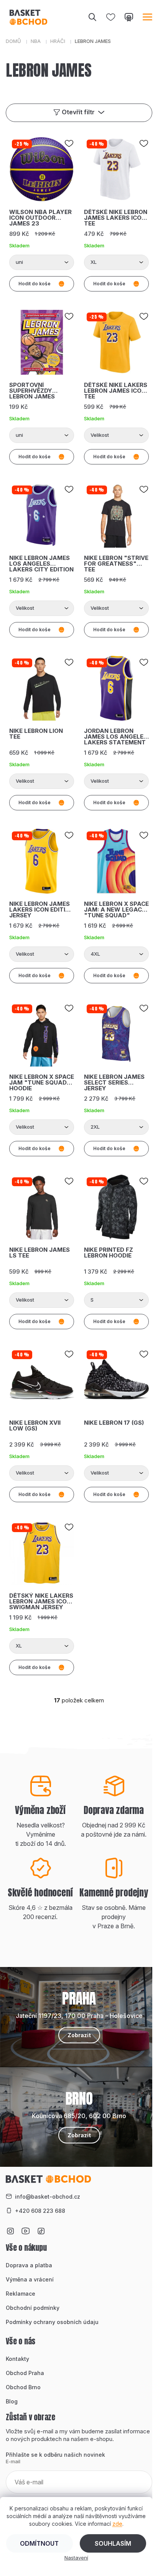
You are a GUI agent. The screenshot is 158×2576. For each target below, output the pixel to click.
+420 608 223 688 (40, 2211)
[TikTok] (41, 2227)
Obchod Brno (23, 2387)
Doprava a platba (29, 2265)
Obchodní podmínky (33, 2308)
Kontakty (17, 2359)
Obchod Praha (25, 2373)
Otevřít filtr (79, 112)
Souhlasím (113, 2543)
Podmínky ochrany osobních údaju (52, 2322)
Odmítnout (39, 2543)
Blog (12, 2401)
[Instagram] (10, 2227)
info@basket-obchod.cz (48, 2197)
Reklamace (21, 2294)
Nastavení (76, 2558)
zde (117, 2524)
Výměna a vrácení (30, 2279)
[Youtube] (26, 2227)
